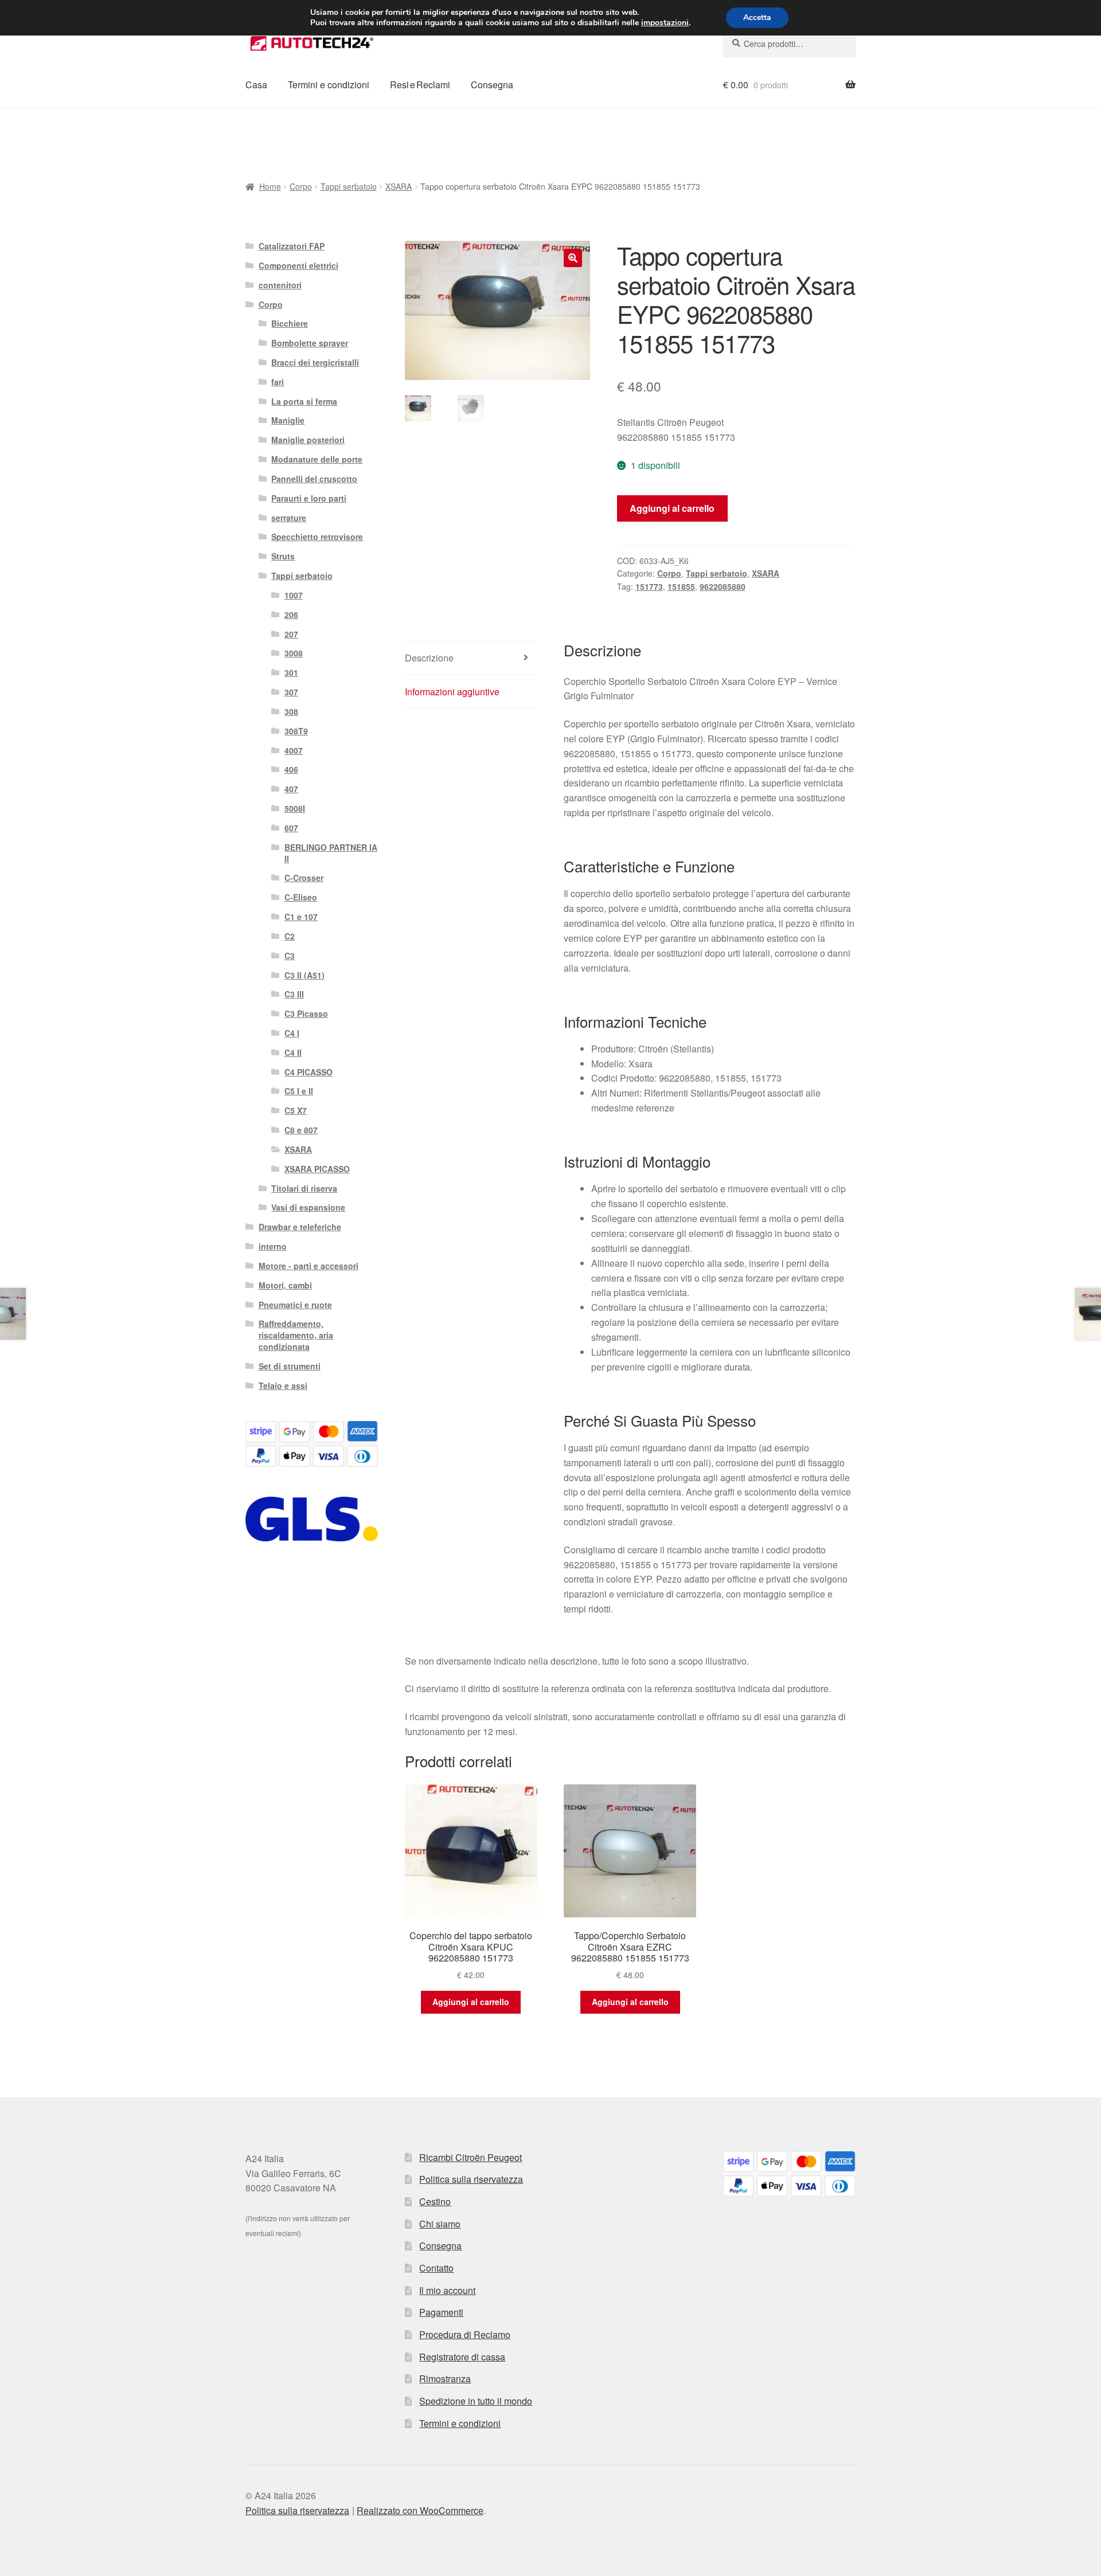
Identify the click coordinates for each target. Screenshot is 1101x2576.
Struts (283, 556)
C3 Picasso (306, 1013)
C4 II (293, 1052)
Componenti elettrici (298, 265)
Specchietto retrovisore (317, 537)
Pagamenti (441, 2312)
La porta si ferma (304, 401)
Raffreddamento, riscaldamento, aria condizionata (296, 1335)
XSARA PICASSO (317, 1169)
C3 (290, 956)
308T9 (296, 731)
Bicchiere (290, 323)
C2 (290, 936)
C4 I (292, 1033)
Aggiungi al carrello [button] (471, 2002)
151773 (649, 586)
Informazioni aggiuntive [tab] (452, 692)
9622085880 (723, 586)
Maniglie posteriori (308, 440)
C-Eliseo (301, 897)
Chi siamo (440, 2224)
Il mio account (447, 2290)
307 (291, 692)
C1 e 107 (301, 917)
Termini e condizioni (329, 85)
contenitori (280, 285)
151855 (681, 586)
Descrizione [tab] (429, 658)
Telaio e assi (283, 1385)
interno (273, 1246)
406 (291, 769)
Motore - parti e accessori (309, 1266)
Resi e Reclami (420, 85)
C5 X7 (296, 1110)
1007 (294, 595)
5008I (295, 808)
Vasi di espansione (308, 1207)
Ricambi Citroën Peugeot (471, 2157)
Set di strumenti (290, 1366)
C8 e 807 (301, 1130)
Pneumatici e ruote (295, 1305)
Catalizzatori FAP (292, 246)
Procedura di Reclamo (465, 2334)
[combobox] (789, 44)
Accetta (757, 17)
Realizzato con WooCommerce (420, 2510)
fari (278, 382)
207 (291, 634)
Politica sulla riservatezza (471, 2179)
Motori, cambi (285, 1285)
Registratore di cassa (462, 2357)
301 (291, 672)
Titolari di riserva (304, 1188)
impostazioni (665, 23)
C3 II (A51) (304, 975)
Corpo (301, 186)
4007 (294, 750)
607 (291, 828)
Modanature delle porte (317, 459)
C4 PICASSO (309, 1072)
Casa (256, 85)
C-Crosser (304, 878)
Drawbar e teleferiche (300, 1227)
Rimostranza (445, 2379)
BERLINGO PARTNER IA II (331, 853)
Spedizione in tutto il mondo (476, 2401)
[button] (573, 258)
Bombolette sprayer (310, 343)
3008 (294, 653)
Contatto (436, 2268)
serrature (289, 518)
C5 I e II (299, 1091)
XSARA (399, 186)
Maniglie (288, 420)
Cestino (435, 2201)
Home (270, 186)
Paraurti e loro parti (309, 498)
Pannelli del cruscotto (314, 479)
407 (291, 789)
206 (291, 614)
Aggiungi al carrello (672, 508)
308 (291, 711)
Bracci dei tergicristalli (315, 362)
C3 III (294, 994)
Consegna (492, 85)
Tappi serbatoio (349, 186)
